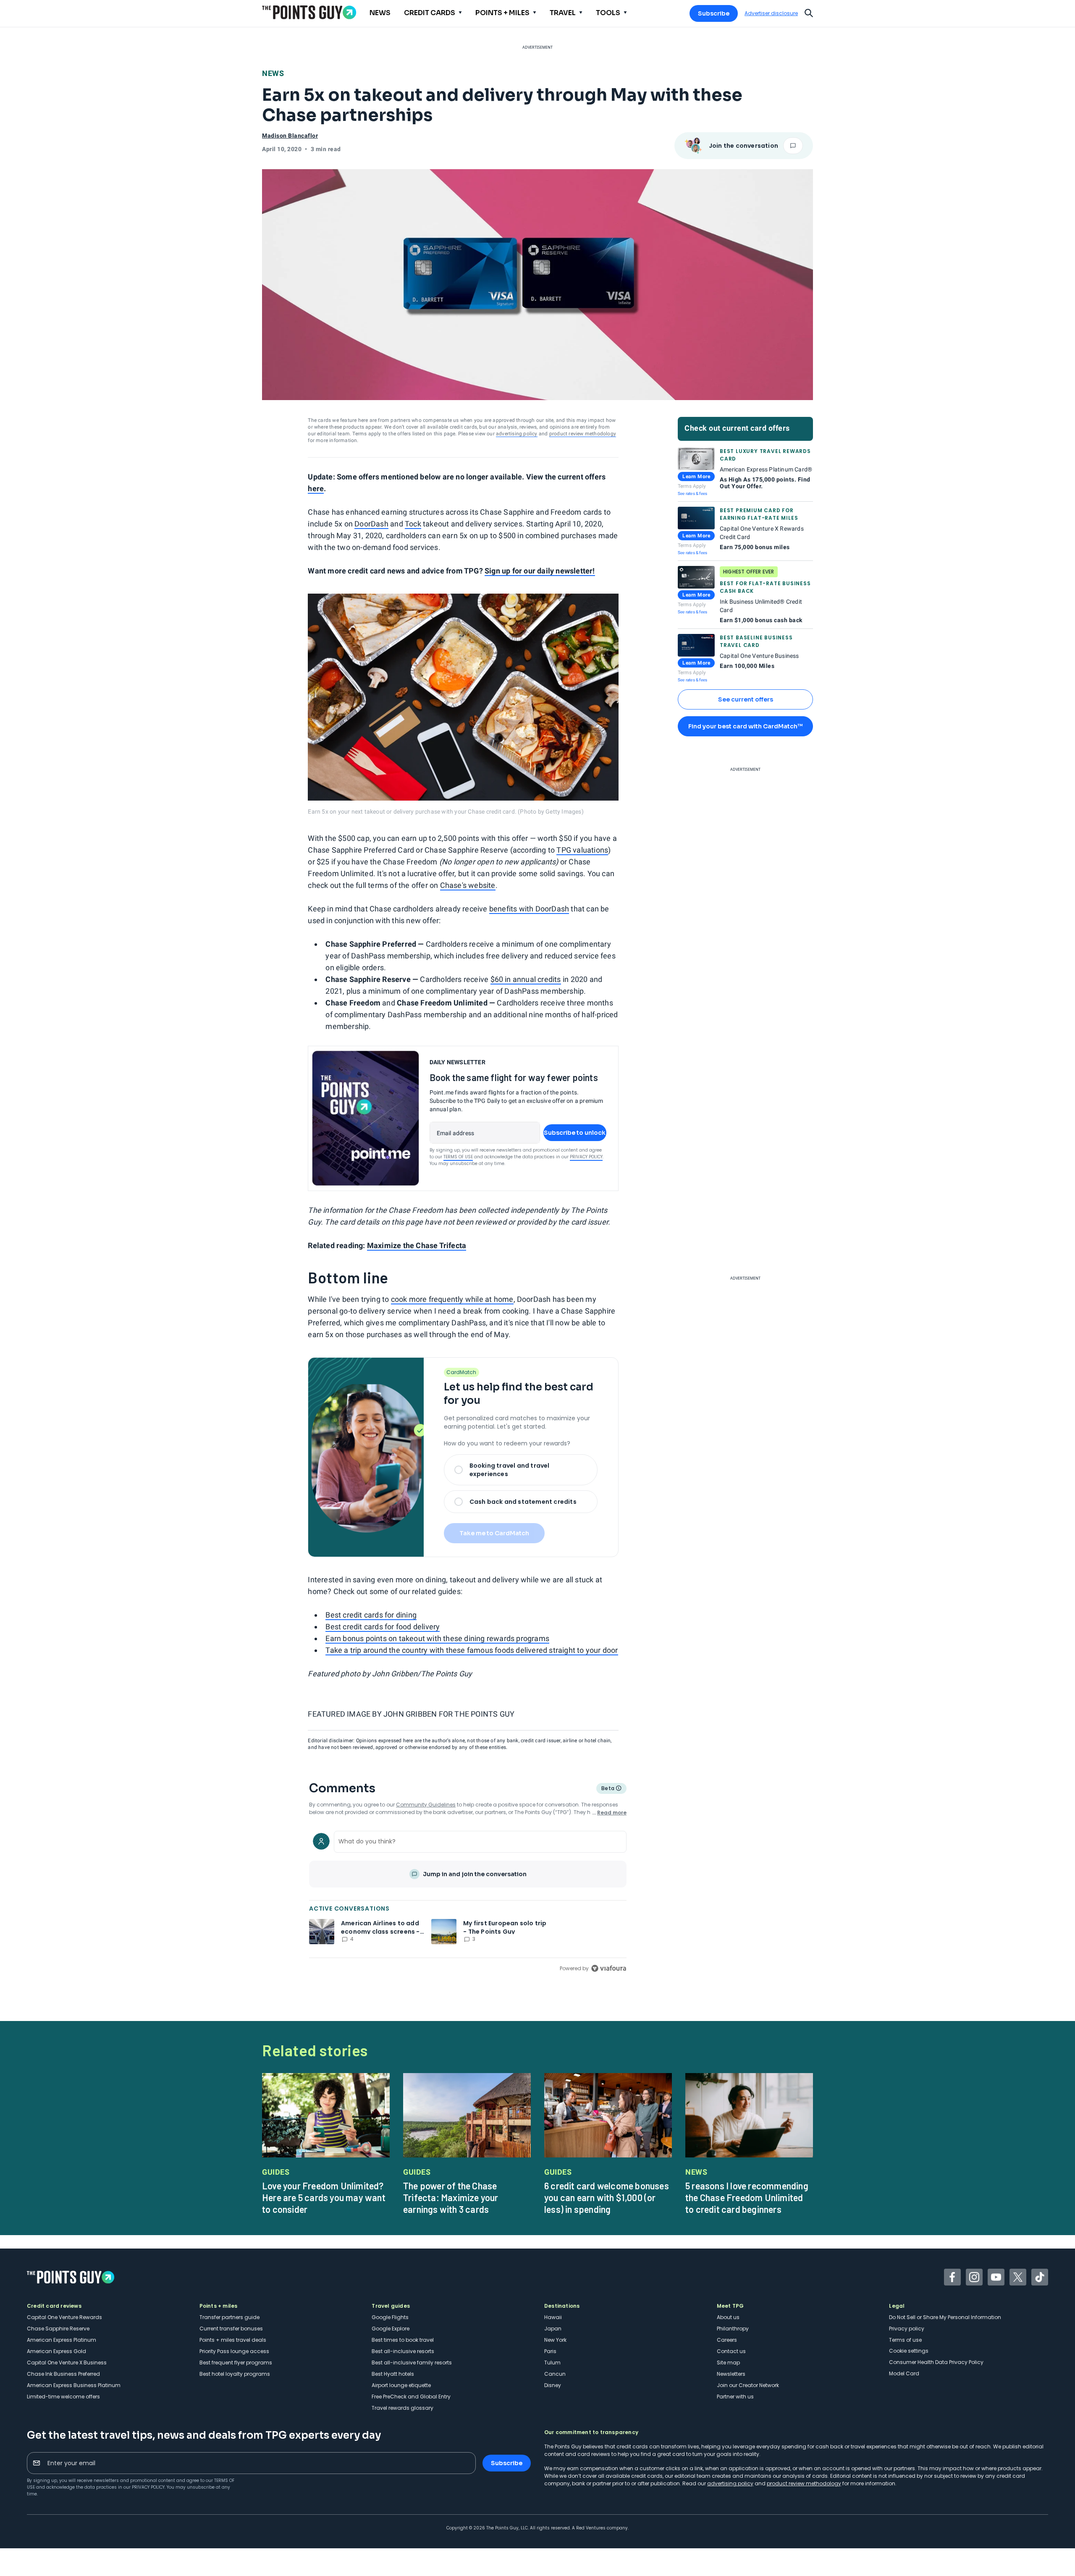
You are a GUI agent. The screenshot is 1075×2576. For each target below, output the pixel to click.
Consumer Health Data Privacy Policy (936, 2362)
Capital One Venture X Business (67, 2363)
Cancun (555, 2374)
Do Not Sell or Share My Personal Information (945, 2317)
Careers (727, 2340)
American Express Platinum (62, 2340)
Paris (550, 2351)
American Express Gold (56, 2351)
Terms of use (905, 2340)
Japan (553, 2329)
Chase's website (468, 885)
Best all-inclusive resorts (403, 2351)
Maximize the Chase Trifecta (417, 1245)
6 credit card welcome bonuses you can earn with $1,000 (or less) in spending (607, 2197)
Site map (728, 2363)
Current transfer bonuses (231, 2329)
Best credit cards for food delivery (383, 1627)
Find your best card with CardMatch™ (745, 726)
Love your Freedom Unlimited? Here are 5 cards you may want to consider (324, 2197)
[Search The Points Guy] (809, 12)
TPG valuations (582, 850)
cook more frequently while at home (452, 1299)
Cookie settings (909, 2351)
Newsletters (731, 2374)
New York (555, 2340)
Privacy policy (907, 2329)
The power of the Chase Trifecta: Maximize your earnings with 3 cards (451, 2197)
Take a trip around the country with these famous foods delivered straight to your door (472, 1650)
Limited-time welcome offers (63, 2397)
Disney (553, 2385)
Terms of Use (458, 1157)
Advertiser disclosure (771, 13)
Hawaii (553, 2317)
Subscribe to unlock (575, 1133)
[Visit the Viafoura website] (609, 1968)
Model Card (904, 2373)
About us (728, 2317)
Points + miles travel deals (233, 2340)
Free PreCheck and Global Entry (411, 2397)
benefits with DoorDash (529, 909)
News (273, 73)
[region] (468, 1901)
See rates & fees (692, 493)
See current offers (746, 699)
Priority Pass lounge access (234, 2351)
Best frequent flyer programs (236, 2363)
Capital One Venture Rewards (64, 2317)
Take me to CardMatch (494, 1533)
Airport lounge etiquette (401, 2385)
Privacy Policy (586, 1157)
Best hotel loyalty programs (235, 2374)
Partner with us (735, 2397)
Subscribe (714, 13)
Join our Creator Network (748, 2385)
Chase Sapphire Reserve (58, 2329)
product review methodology (583, 434)
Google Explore (391, 2329)
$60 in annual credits (526, 979)
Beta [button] (607, 1789)
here (316, 488)
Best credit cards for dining (371, 1615)
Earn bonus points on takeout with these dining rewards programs (437, 1638)
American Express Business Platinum (74, 2385)
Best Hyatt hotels (393, 2374)
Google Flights (390, 2317)
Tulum (552, 2363)
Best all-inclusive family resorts (412, 2363)
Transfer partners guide (229, 2317)
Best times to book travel (403, 2340)
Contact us (731, 2351)
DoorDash (371, 524)
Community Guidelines (426, 1805)
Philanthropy (733, 2329)
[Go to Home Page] (309, 12)
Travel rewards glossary (402, 2408)
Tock (413, 524)
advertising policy (517, 434)
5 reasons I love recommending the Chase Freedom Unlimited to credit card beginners (747, 2197)
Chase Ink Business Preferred (63, 2374)
